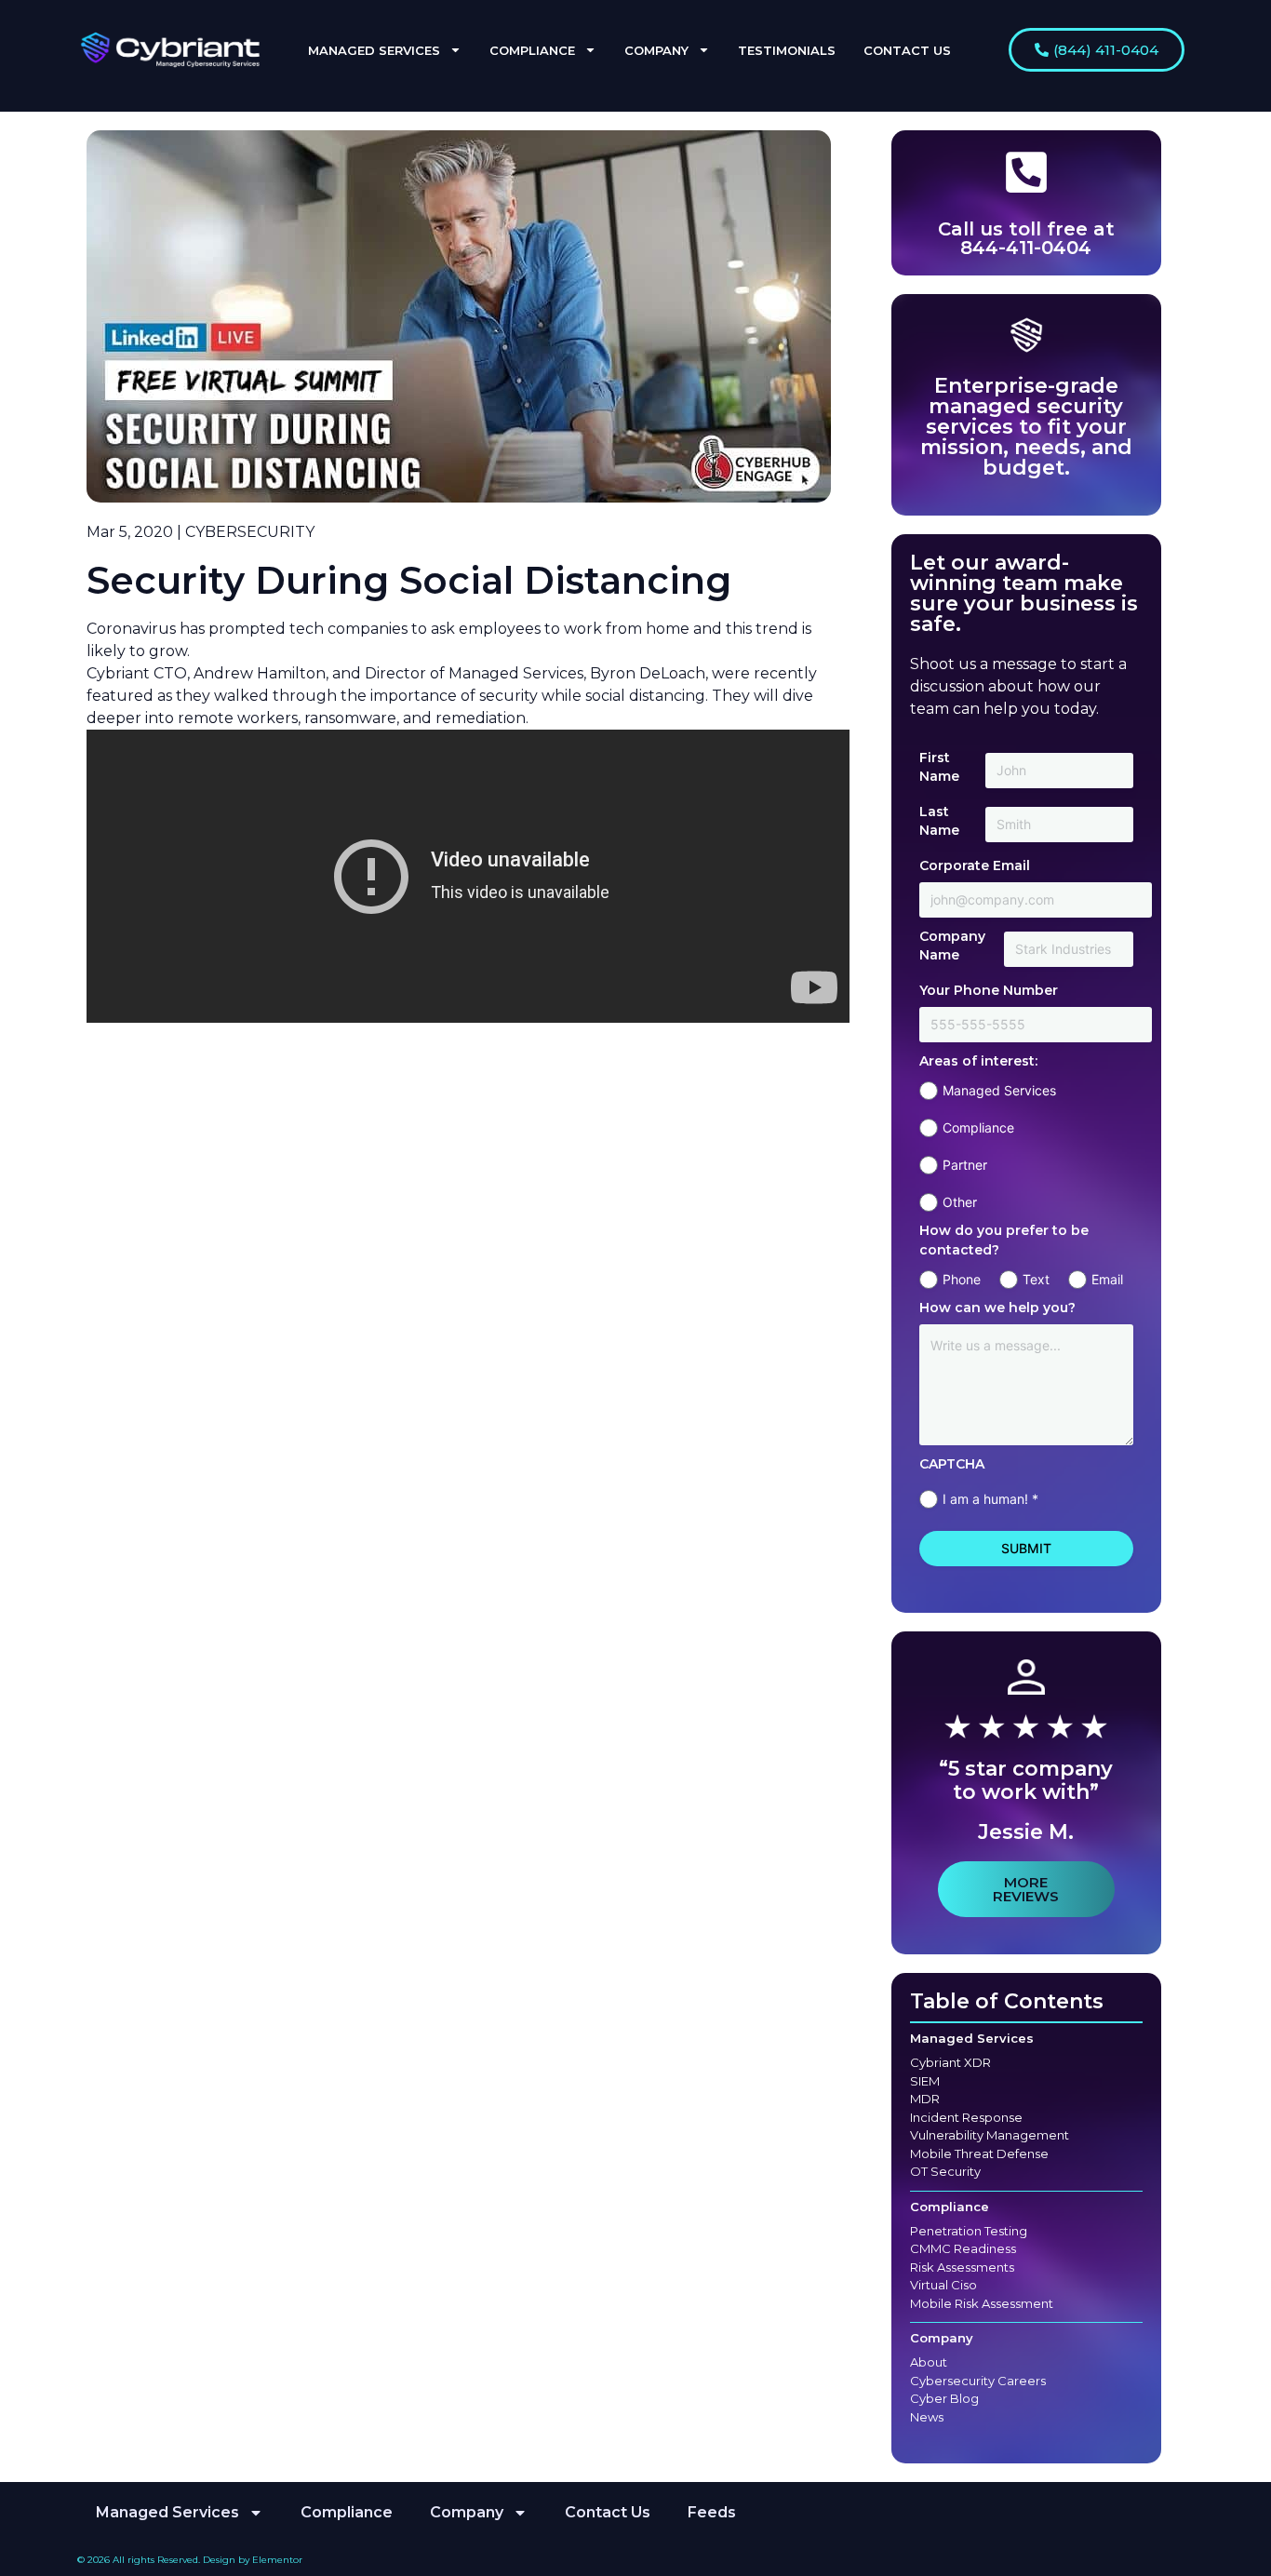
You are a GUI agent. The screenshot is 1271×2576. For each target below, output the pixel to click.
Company (942, 2338)
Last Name (939, 821)
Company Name (952, 946)
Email (1107, 1279)
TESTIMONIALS (787, 50)
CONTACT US (907, 50)
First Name (939, 767)
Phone (962, 1279)
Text (1036, 1279)
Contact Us (608, 2512)
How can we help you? (997, 1308)
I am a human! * (990, 1499)
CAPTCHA (952, 1464)
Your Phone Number (989, 990)
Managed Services (999, 1090)
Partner (965, 1165)
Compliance (978, 1127)
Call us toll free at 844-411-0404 (1026, 238)
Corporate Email (975, 865)
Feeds (712, 2512)
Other (960, 1202)
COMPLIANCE (532, 50)
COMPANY (656, 50)
